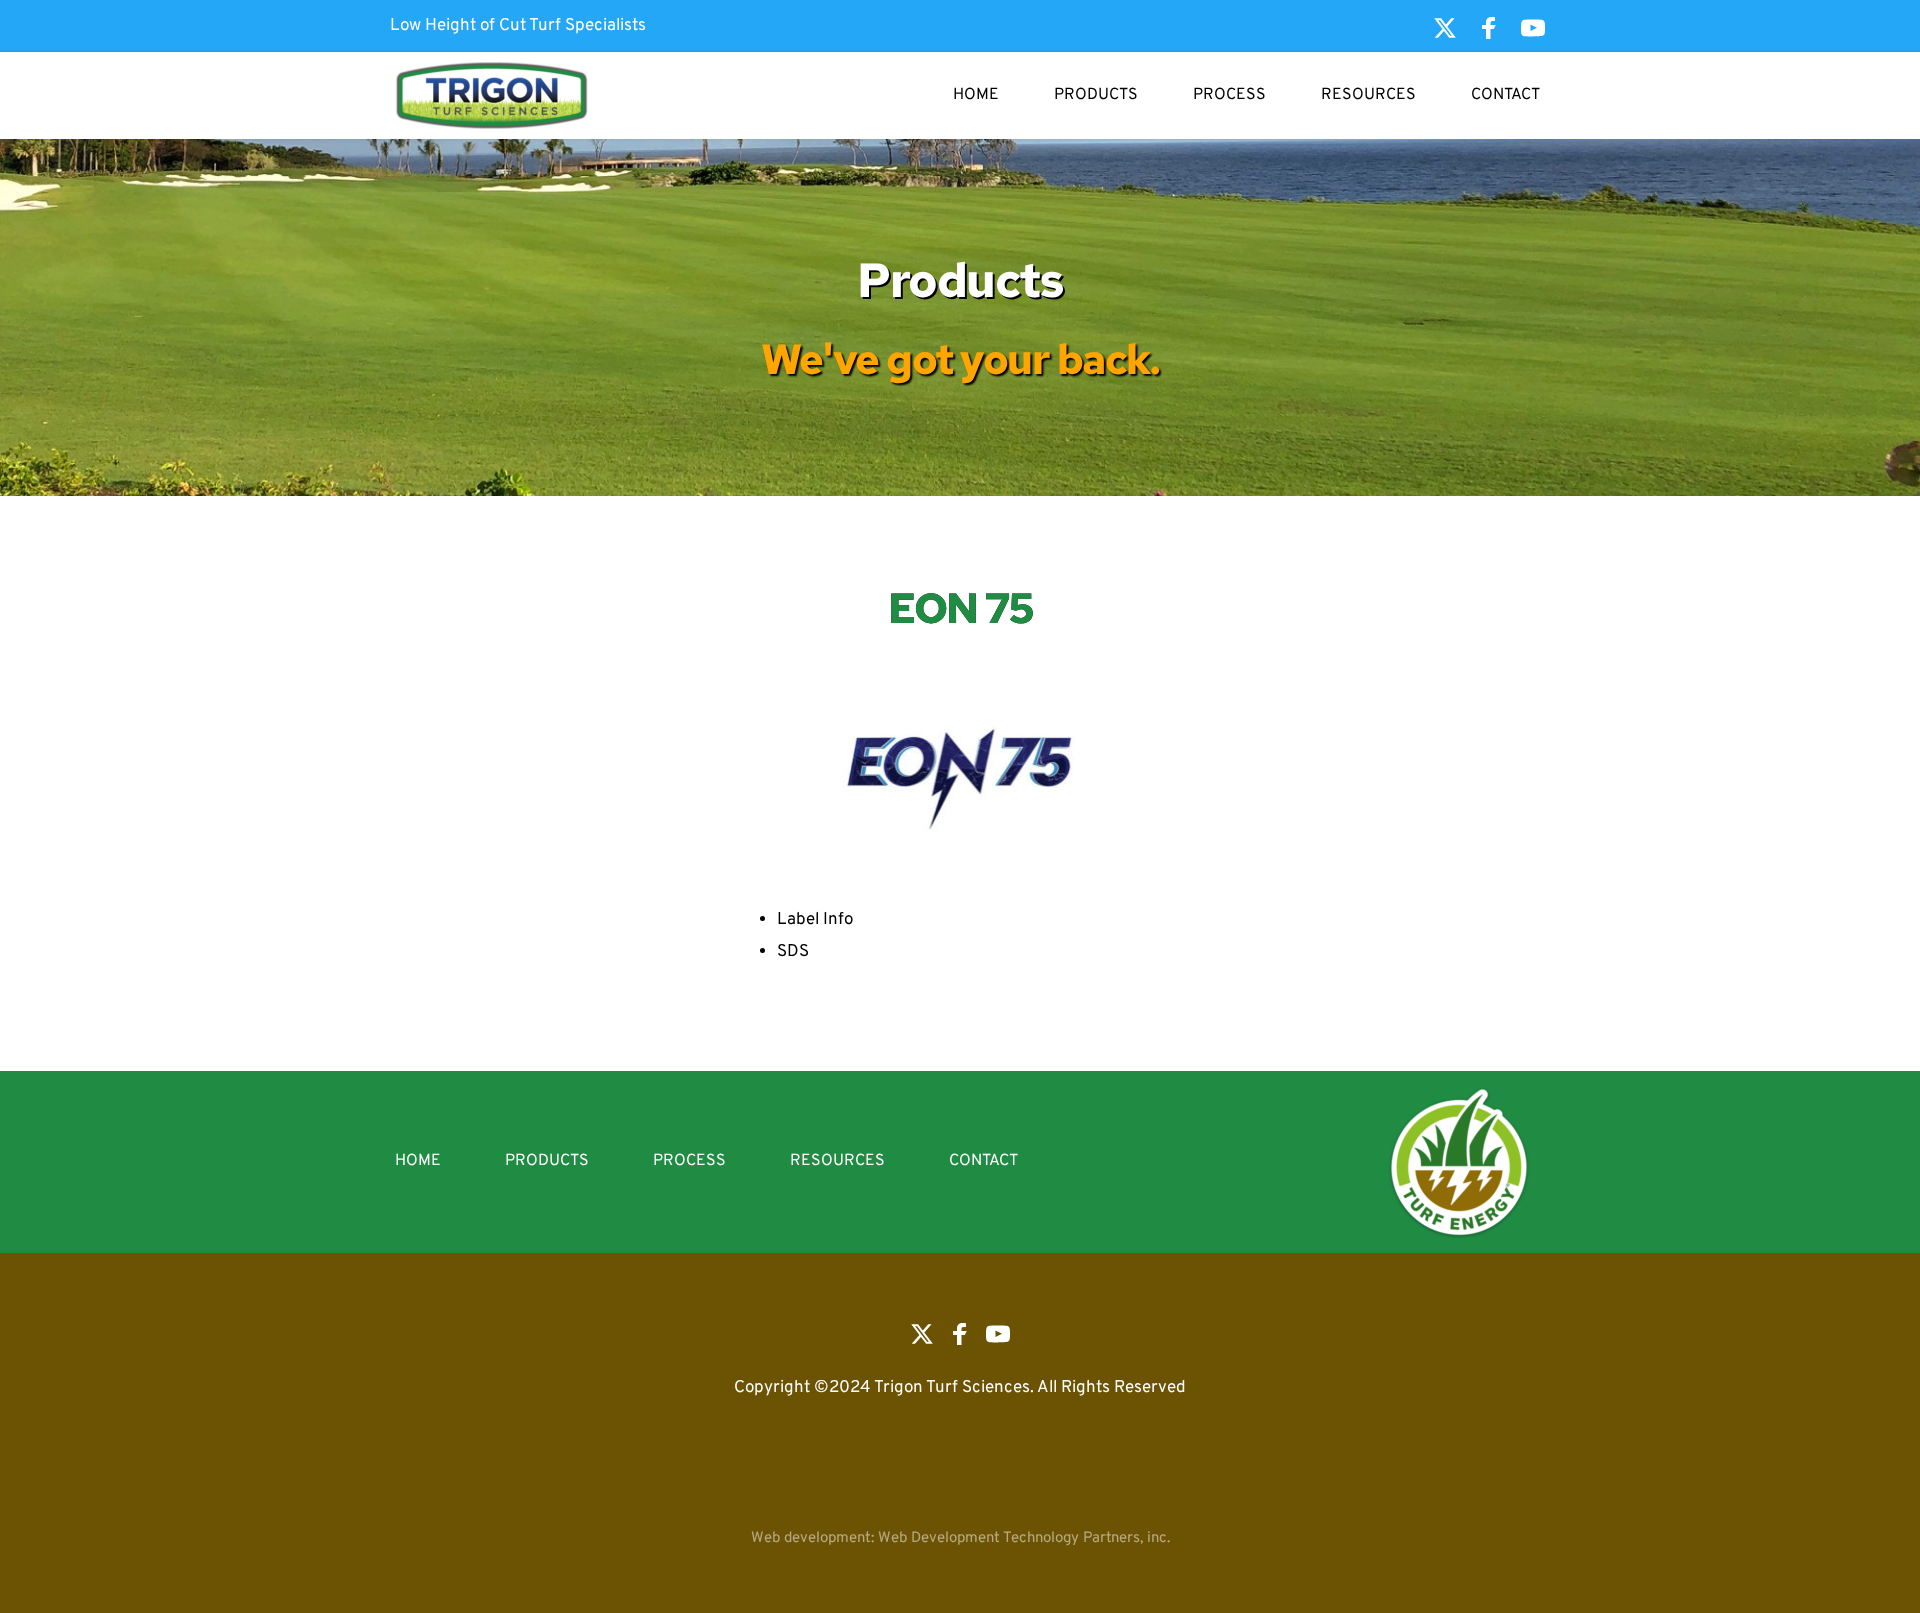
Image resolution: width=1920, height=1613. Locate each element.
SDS (793, 952)
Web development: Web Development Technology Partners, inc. (960, 1538)
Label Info (815, 920)
